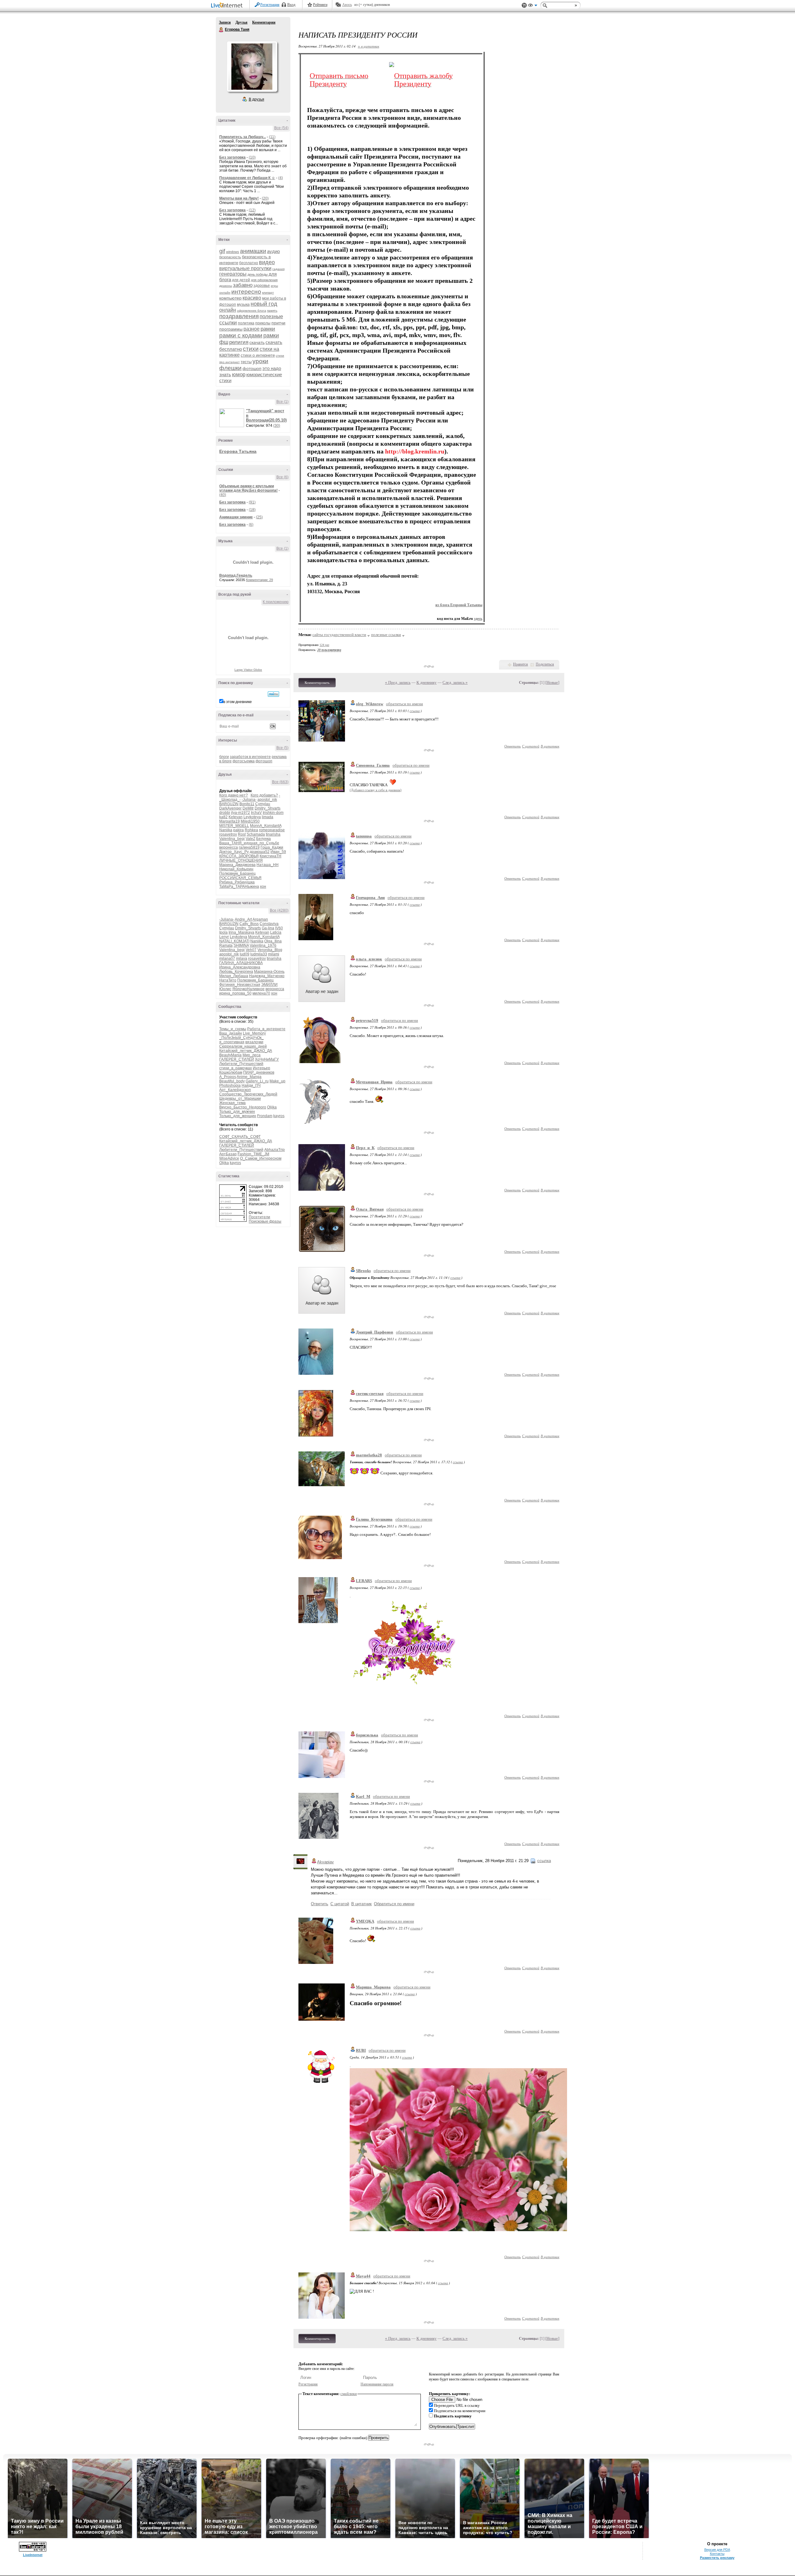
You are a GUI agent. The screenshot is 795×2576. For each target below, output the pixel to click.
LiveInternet (228, 6)
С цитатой (531, 746)
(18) (252, 510)
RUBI (361, 2050)
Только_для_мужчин (237, 1112)
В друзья (257, 99)
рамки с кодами (241, 335)
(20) (265, 198)
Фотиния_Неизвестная (240, 985)
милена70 (261, 993)
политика (246, 323)
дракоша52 (260, 852)
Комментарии (264, 22)
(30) (277, 426)
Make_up (277, 1081)
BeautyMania (230, 1055)
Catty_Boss (249, 924)
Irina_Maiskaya (241, 932)
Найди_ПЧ (251, 1085)
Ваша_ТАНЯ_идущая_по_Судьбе (249, 843)
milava (242, 959)
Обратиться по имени (394, 1904)
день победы (258, 274)
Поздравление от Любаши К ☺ (247, 178)
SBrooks (363, 1271)
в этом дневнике (238, 702)
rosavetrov (228, 834)
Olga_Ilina (273, 941)
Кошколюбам (231, 1072)
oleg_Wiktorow (370, 704)
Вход (291, 5)
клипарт (268, 293)
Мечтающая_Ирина (374, 1082)
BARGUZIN (229, 804)
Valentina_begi (232, 839)
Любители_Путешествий (241, 1064)
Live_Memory (254, 1033)
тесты (246, 362)
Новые (552, 682)
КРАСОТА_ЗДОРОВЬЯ (239, 856)
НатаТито (228, 980)
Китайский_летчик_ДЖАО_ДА (246, 1051)
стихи (251, 349)
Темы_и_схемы (233, 1029)
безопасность (230, 257)
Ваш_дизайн (231, 1033)
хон (263, 886)
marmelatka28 (369, 1455)
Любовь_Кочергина (236, 972)
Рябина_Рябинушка (237, 882)
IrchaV (256, 813)
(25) (259, 517)
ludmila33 (259, 954)
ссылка (415, 711)
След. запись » (455, 682)
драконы (226, 286)
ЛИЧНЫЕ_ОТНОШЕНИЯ (241, 860)
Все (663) (280, 782)
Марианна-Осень (269, 972)
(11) (272, 137)
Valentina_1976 (263, 945)
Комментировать (317, 683)
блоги (224, 757)
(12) (252, 210)
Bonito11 (247, 804)
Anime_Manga (249, 1077)
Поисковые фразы (265, 1221)
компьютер (230, 298)
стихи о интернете (258, 355)
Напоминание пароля (377, 2384)
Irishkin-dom (273, 813)
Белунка (263, 839)
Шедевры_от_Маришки (240, 1099)
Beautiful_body (232, 1081)
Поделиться (545, 664)
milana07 (227, 959)
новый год (264, 304)
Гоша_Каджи (272, 847)
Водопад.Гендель (236, 575)
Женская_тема (232, 1103)
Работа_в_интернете (266, 1029)
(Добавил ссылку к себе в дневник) (376, 790)
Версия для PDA (717, 2550)
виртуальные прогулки (245, 268)
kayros (279, 1116)
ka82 (223, 817)
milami (274, 954)
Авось (347, 5)
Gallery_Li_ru (257, 1081)
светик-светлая (370, 1394)
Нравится (520, 664)
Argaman (260, 919)
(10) (252, 157)
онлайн (228, 310)
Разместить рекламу (717, 2558)
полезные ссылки (386, 635)
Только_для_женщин (238, 1116)
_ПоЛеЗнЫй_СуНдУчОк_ (241, 1038)
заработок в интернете (250, 757)
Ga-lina (268, 928)
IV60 (279, 928)
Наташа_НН (268, 865)
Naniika (226, 830)
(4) (281, 178)
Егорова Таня (221, 30)
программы (231, 329)
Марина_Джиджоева (237, 865)
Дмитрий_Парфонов (375, 1332)
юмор (239, 374)
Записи (225, 22)
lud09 (245, 954)
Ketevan (236, 817)
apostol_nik (267, 800)
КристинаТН (270, 856)
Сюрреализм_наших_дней (243, 1046)
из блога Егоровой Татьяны (459, 605)
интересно (246, 292)
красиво (252, 298)
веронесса (229, 847)
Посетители (259, 1217)
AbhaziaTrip (275, 1150)
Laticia (276, 932)
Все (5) (282, 748)
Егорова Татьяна (238, 451)
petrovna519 (367, 1020)
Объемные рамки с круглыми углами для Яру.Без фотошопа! (248, 488)
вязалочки (254, 1042)
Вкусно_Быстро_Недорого (243, 1107)
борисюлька (367, 1735)
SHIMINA (241, 945)
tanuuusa (364, 836)
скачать (257, 342)
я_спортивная (232, 1042)
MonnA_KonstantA (266, 826)
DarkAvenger (230, 808)
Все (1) (282, 402)
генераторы (233, 274)
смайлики (349, 2394)
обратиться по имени (404, 704)
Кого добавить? (264, 795)
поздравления (239, 316)
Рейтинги (320, 5)
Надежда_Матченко (267, 976)
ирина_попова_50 (235, 993)
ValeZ (250, 839)
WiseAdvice (229, 1158)
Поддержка (524, 5)
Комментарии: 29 (259, 580)
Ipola (223, 932)
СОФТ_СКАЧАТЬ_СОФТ (240, 1137)
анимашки (253, 251)
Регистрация (270, 5)
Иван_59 (278, 852)
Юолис (225, 989)
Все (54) (281, 128)
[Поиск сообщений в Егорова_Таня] (273, 694)
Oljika (272, 1107)
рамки (268, 329)
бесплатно (249, 263)
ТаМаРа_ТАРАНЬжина (239, 886)
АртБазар (228, 1154)
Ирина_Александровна (240, 967)
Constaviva (269, 924)
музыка (243, 305)
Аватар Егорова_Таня (252, 66)
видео (267, 262)
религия (239, 342)
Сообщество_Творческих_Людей (248, 1094)
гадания (278, 269)
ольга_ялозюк (369, 959)
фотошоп (252, 368)
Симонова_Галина (373, 765)
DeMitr (248, 808)
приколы (263, 323)
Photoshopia (230, 1085)
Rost (242, 834)
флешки (230, 368)
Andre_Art (243, 919)
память (272, 311)
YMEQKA (365, 1921)
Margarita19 (229, 821)
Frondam (265, 1116)
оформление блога (252, 311)
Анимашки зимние (236, 517)
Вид (533, 6)
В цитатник (550, 746)
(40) (223, 495)
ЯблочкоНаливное (248, 989)
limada (268, 817)
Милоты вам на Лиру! (239, 198)
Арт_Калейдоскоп (235, 1090)
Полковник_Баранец (237, 873)
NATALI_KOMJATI (234, 941)
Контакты (717, 2554)
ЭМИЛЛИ (269, 985)
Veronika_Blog (270, 950)
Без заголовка (232, 157)
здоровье (262, 286)
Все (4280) (279, 910)
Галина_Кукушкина (374, 1519)
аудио (273, 251)
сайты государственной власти (339, 635)
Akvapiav (325, 1862)
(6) (251, 525)
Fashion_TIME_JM (253, 1154)
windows (233, 252)
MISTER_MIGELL (234, 826)
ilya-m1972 (241, 813)
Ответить (513, 746)
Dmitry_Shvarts (268, 808)
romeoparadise (272, 830)
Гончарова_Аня (370, 898)
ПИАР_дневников (259, 1072)
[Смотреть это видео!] (233, 418)
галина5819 (249, 847)
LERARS (364, 1581)
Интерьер (261, 1068)
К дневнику (427, 682)
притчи (278, 323)
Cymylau (263, 804)
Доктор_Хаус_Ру (234, 852)
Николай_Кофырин (236, 869)
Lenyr (224, 937)
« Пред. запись (398, 682)
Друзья (241, 22)
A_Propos (228, 1077)
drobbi (225, 813)
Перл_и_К (365, 1148)
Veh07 (251, 950)
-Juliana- (249, 800)
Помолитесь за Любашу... (243, 137)
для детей (241, 280)
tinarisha (273, 834)
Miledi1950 (250, 821)
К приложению (276, 602)
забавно (243, 285)
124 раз (324, 645)
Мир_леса (252, 1055)
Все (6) (282, 477)
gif (222, 251)
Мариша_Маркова (373, 1987)
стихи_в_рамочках (236, 1068)
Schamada (256, 834)
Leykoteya (252, 817)
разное (252, 329)
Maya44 (363, 2276)
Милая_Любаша (234, 976)
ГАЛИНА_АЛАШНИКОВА (241, 963)
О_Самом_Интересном (261, 1158)
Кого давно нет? (234, 795)
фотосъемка (244, 761)
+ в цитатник (368, 46)
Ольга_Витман (370, 1209)
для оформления (264, 280)
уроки (260, 361)
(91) (252, 502)
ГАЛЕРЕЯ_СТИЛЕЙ (237, 1059)
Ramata (226, 945)
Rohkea (251, 830)
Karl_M (363, 1796)
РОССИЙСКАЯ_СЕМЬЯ (240, 878)
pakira (238, 830)
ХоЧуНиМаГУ (267, 1059)
